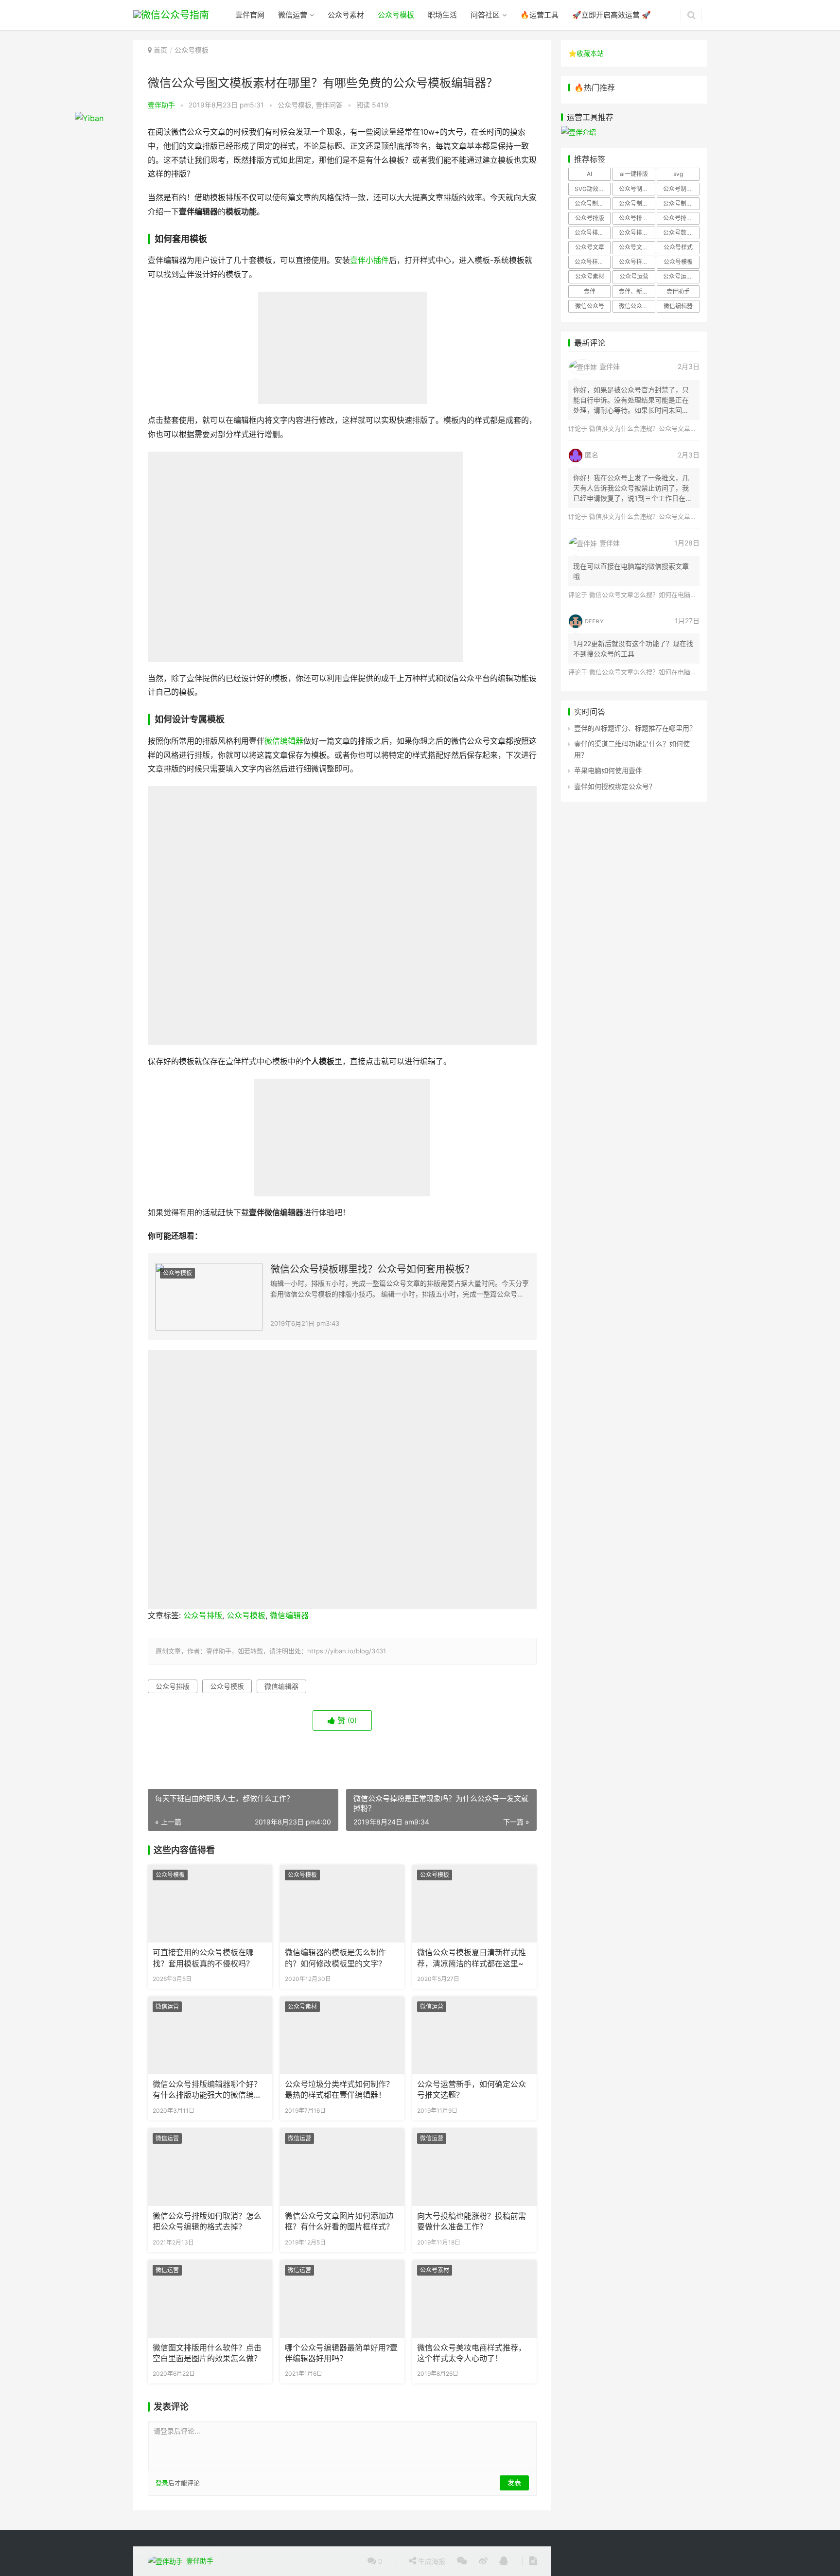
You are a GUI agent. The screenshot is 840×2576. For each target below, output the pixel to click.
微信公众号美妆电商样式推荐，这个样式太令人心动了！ (472, 2353)
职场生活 (442, 15)
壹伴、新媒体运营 (637, 291)
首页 (160, 50)
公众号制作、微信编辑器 (593, 203)
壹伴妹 (610, 366)
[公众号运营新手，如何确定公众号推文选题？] (474, 2035)
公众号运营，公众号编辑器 (681, 276)
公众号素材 (346, 15)
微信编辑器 (284, 741)
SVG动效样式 (592, 189)
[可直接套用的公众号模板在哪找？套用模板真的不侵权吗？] (210, 1904)
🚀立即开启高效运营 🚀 (612, 15)
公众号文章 (590, 247)
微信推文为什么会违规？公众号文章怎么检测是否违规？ (668, 428)
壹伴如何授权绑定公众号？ (615, 786)
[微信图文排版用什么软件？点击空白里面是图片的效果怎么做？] (210, 2299)
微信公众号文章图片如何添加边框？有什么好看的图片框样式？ (339, 2221)
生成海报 (431, 2561)
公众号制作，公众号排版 (637, 203)
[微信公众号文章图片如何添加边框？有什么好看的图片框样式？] (342, 2167)
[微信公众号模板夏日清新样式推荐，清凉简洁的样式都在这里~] (474, 1904)
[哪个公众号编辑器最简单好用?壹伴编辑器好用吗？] (342, 2299)
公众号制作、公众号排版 (637, 189)
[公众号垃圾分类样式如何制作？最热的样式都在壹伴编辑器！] (342, 2035)
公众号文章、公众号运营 (637, 247)
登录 (162, 2483)
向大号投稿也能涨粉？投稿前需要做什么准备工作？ (472, 2221)
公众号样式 (678, 247)
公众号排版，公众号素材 (681, 218)
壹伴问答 (329, 105)
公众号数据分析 (681, 233)
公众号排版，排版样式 (637, 233)
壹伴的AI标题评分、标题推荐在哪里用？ (635, 728)
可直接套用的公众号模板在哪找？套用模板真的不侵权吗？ (203, 1958)
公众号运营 (634, 276)
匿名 (592, 455)
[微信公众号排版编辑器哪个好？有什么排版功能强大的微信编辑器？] (210, 2035)
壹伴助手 (161, 105)
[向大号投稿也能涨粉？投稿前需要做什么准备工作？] (474, 2167)
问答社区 (485, 15)
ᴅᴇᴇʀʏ (594, 621)
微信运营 (293, 15)
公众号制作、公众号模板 (681, 189)
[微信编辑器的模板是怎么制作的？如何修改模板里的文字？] (342, 1904)
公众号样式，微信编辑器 (637, 262)
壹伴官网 (250, 15)
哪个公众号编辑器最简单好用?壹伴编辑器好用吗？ (341, 2353)
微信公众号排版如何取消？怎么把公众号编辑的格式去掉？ (207, 2221)
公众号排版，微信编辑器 (593, 233)
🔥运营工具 (539, 15)
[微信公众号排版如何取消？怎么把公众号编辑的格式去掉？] (210, 2167)
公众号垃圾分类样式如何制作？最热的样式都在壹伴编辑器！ (339, 2090)
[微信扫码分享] (462, 2561)
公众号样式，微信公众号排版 (593, 262)
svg (678, 174)
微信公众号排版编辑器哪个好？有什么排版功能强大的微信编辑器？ (207, 2090)
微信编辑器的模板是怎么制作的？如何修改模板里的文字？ (335, 1958)
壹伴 (590, 291)
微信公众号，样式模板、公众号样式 (637, 306)
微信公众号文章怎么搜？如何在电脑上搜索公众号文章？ (668, 595)
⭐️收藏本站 (586, 53)
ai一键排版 (634, 174)
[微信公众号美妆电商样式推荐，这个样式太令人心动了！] (474, 2299)
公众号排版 (203, 1616)
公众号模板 (396, 15)
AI (589, 174)
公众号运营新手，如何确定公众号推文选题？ (472, 2090)
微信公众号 (590, 306)
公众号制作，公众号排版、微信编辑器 (681, 203)
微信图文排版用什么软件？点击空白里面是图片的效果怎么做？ (207, 2353)
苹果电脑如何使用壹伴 (608, 770)
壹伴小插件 (369, 260)
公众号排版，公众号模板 (637, 218)
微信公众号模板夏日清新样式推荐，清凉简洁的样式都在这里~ (472, 1958)
